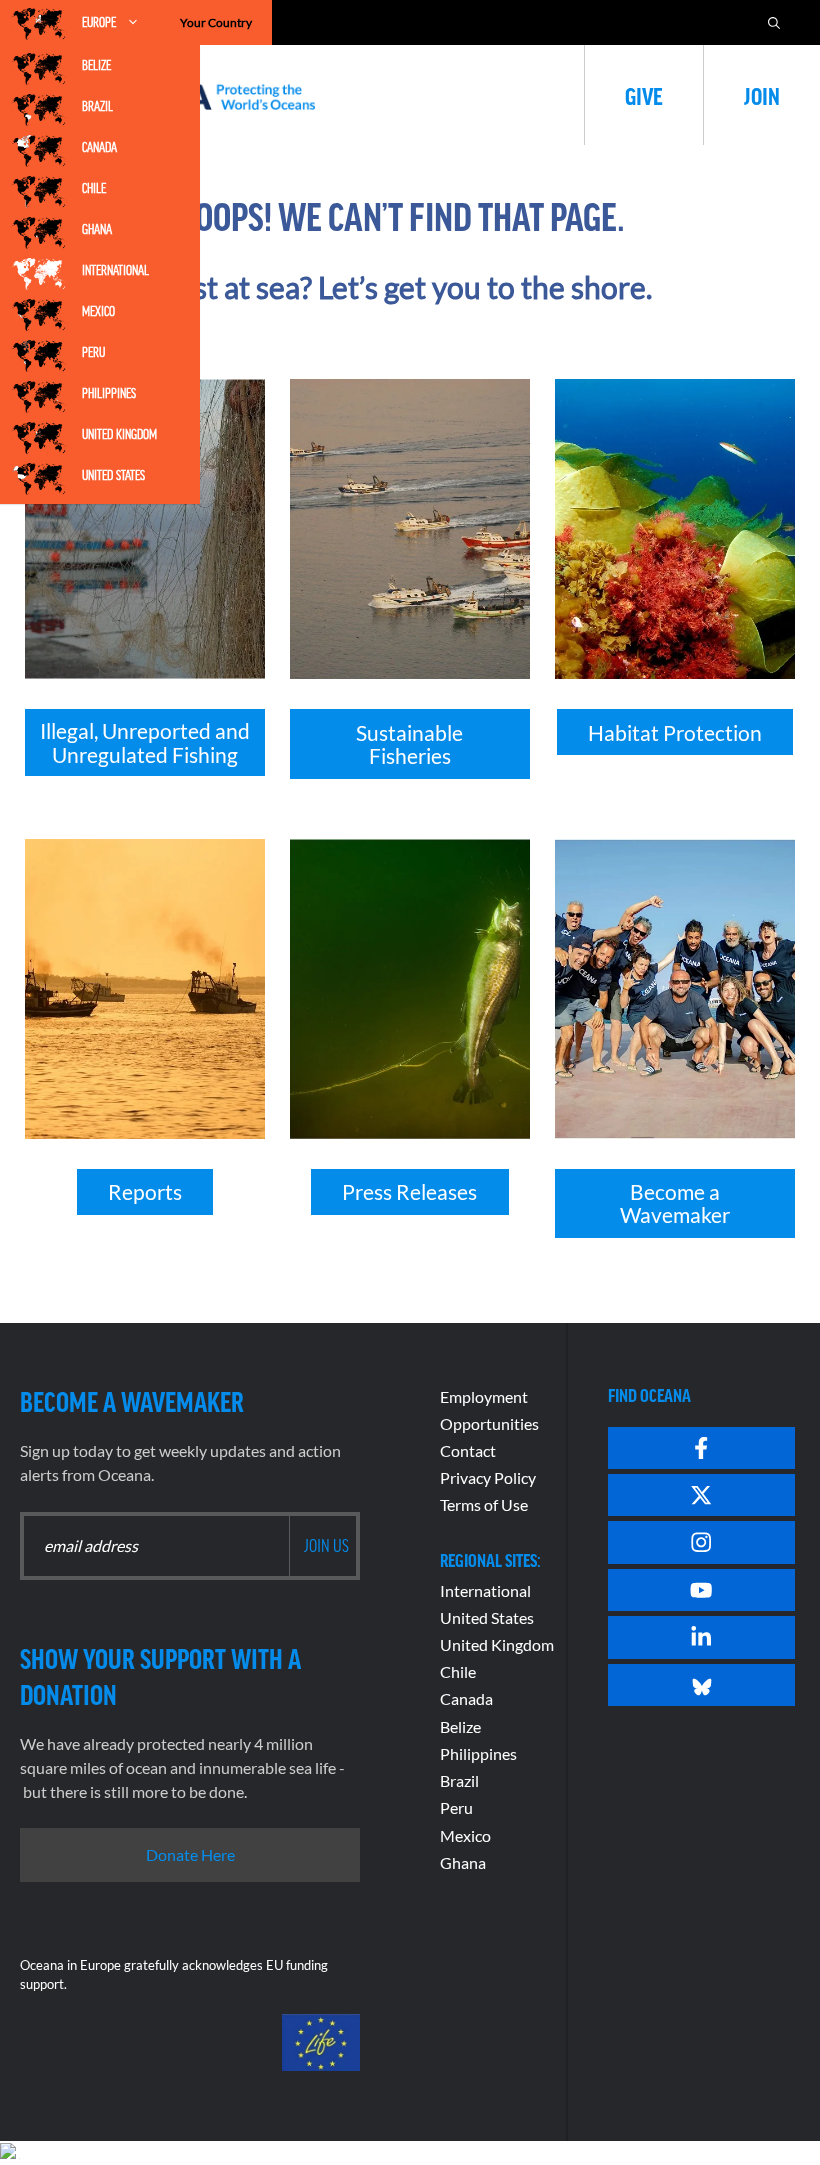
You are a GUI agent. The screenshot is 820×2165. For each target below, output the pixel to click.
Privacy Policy (488, 1477)
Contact (468, 1450)
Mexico (98, 311)
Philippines (109, 393)
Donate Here (190, 1854)
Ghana (97, 229)
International (115, 270)
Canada (99, 147)
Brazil (97, 106)
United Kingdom (119, 434)
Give (644, 95)
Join (762, 95)
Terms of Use (484, 1504)
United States (113, 475)
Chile (94, 188)
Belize (96, 65)
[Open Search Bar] (774, 22)
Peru (93, 352)
